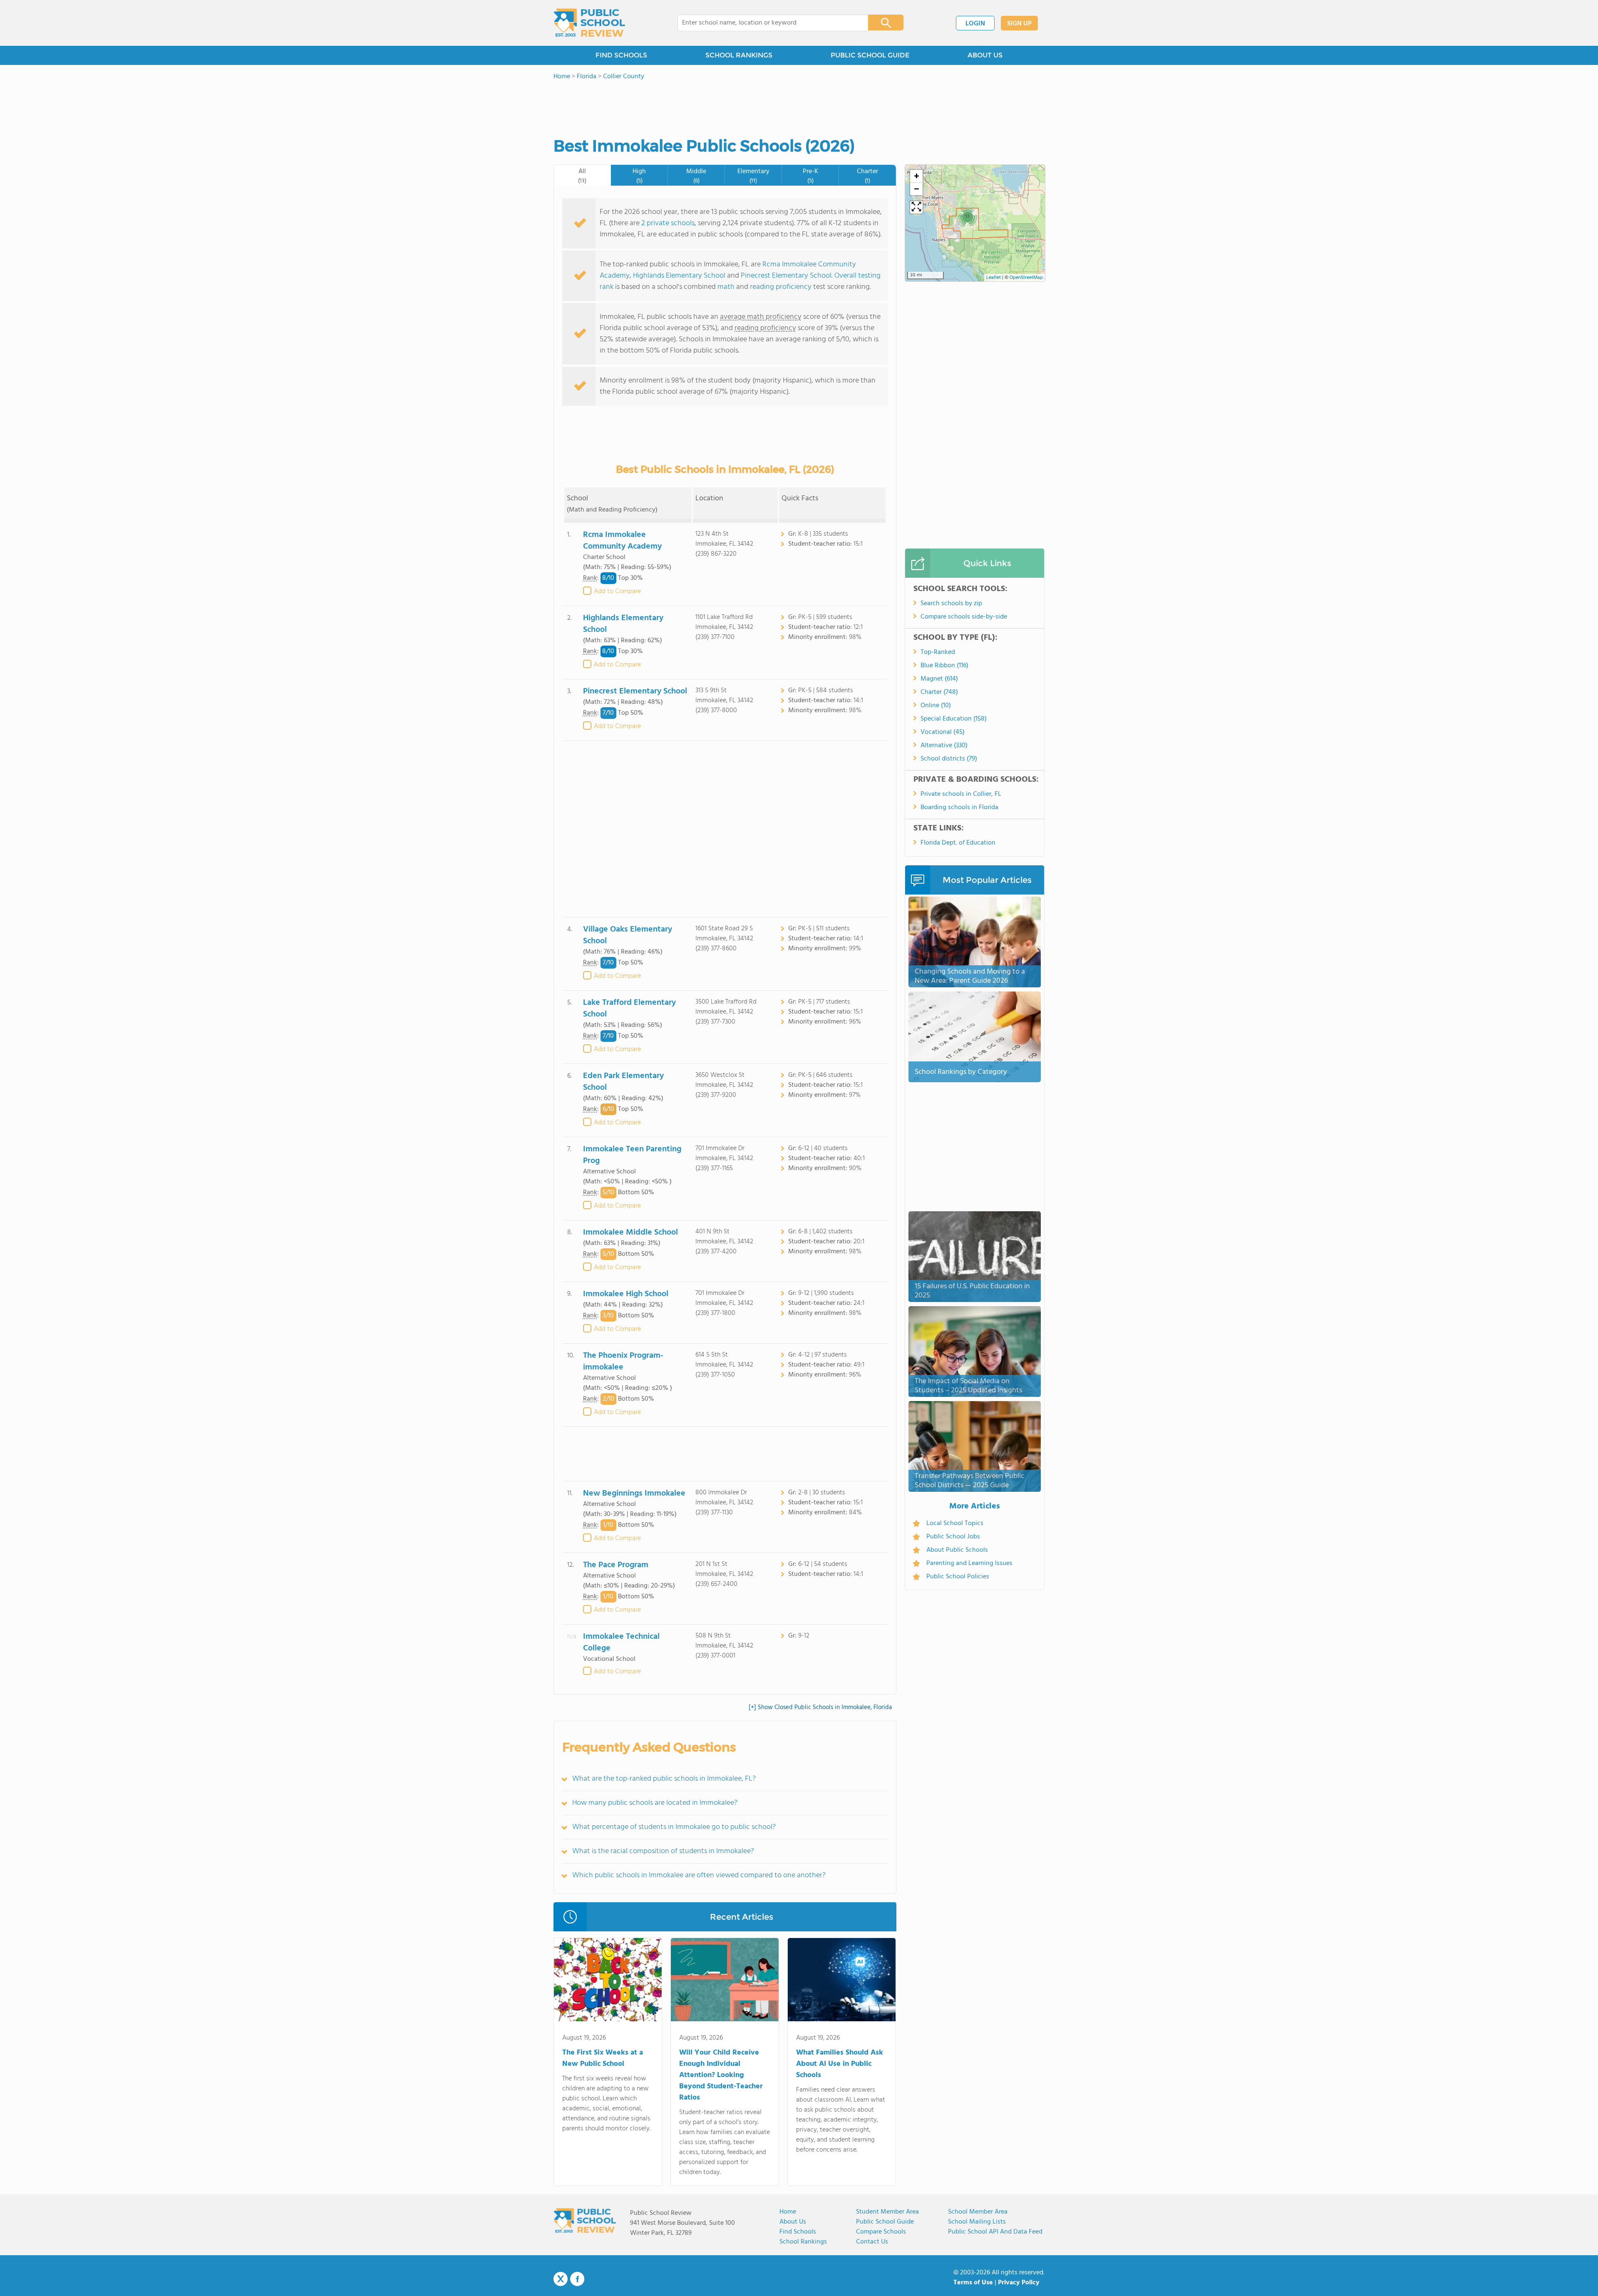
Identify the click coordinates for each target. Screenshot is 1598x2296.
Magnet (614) (939, 679)
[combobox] (767, 23)
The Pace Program (616, 1565)
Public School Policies (958, 1577)
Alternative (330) (944, 745)
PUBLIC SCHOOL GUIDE (870, 55)
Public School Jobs (953, 1537)
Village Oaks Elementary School (628, 935)
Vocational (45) (943, 732)
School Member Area (978, 2212)
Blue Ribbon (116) (944, 666)
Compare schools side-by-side (964, 617)
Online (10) (936, 706)
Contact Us (872, 2242)
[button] (967, 216)
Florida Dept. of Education (958, 843)
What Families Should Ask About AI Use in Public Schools (840, 2064)
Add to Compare (617, 591)
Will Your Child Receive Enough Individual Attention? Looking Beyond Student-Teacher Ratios (721, 2075)
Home (788, 2212)
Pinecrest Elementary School (786, 276)
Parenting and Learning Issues (969, 1563)
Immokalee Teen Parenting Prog (632, 1155)
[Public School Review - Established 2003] (589, 23)
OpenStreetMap (1026, 278)
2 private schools (668, 223)
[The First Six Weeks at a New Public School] (608, 1981)
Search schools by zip (951, 604)
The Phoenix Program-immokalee (623, 1362)
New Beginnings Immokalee (634, 1493)
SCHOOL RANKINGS (739, 55)
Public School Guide (885, 2222)
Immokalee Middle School (630, 1232)
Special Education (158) (954, 719)
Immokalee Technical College (621, 1642)
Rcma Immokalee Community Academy (622, 541)
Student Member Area (887, 2212)
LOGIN (975, 24)
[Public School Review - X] (561, 2279)
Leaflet (994, 278)
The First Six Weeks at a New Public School (603, 2058)
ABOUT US (985, 55)
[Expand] (916, 207)
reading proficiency (782, 287)
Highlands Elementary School (679, 276)
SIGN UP (1019, 24)
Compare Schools (881, 2232)
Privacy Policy (1019, 2283)
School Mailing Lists (977, 2222)
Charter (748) (939, 692)
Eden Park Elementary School (623, 1082)
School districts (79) (949, 759)
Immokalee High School (626, 1294)
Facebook (577, 2279)
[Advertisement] (725, 829)
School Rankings (803, 2242)
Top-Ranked (938, 652)
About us (793, 2222)
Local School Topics (955, 1523)
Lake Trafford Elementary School (629, 1009)
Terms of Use (973, 2283)
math (726, 287)
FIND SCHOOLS (621, 55)
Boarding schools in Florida (959, 808)
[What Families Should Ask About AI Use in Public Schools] (842, 1981)
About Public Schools (957, 1550)
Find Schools (798, 2232)
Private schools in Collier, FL (961, 794)
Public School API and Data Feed (995, 2232)
